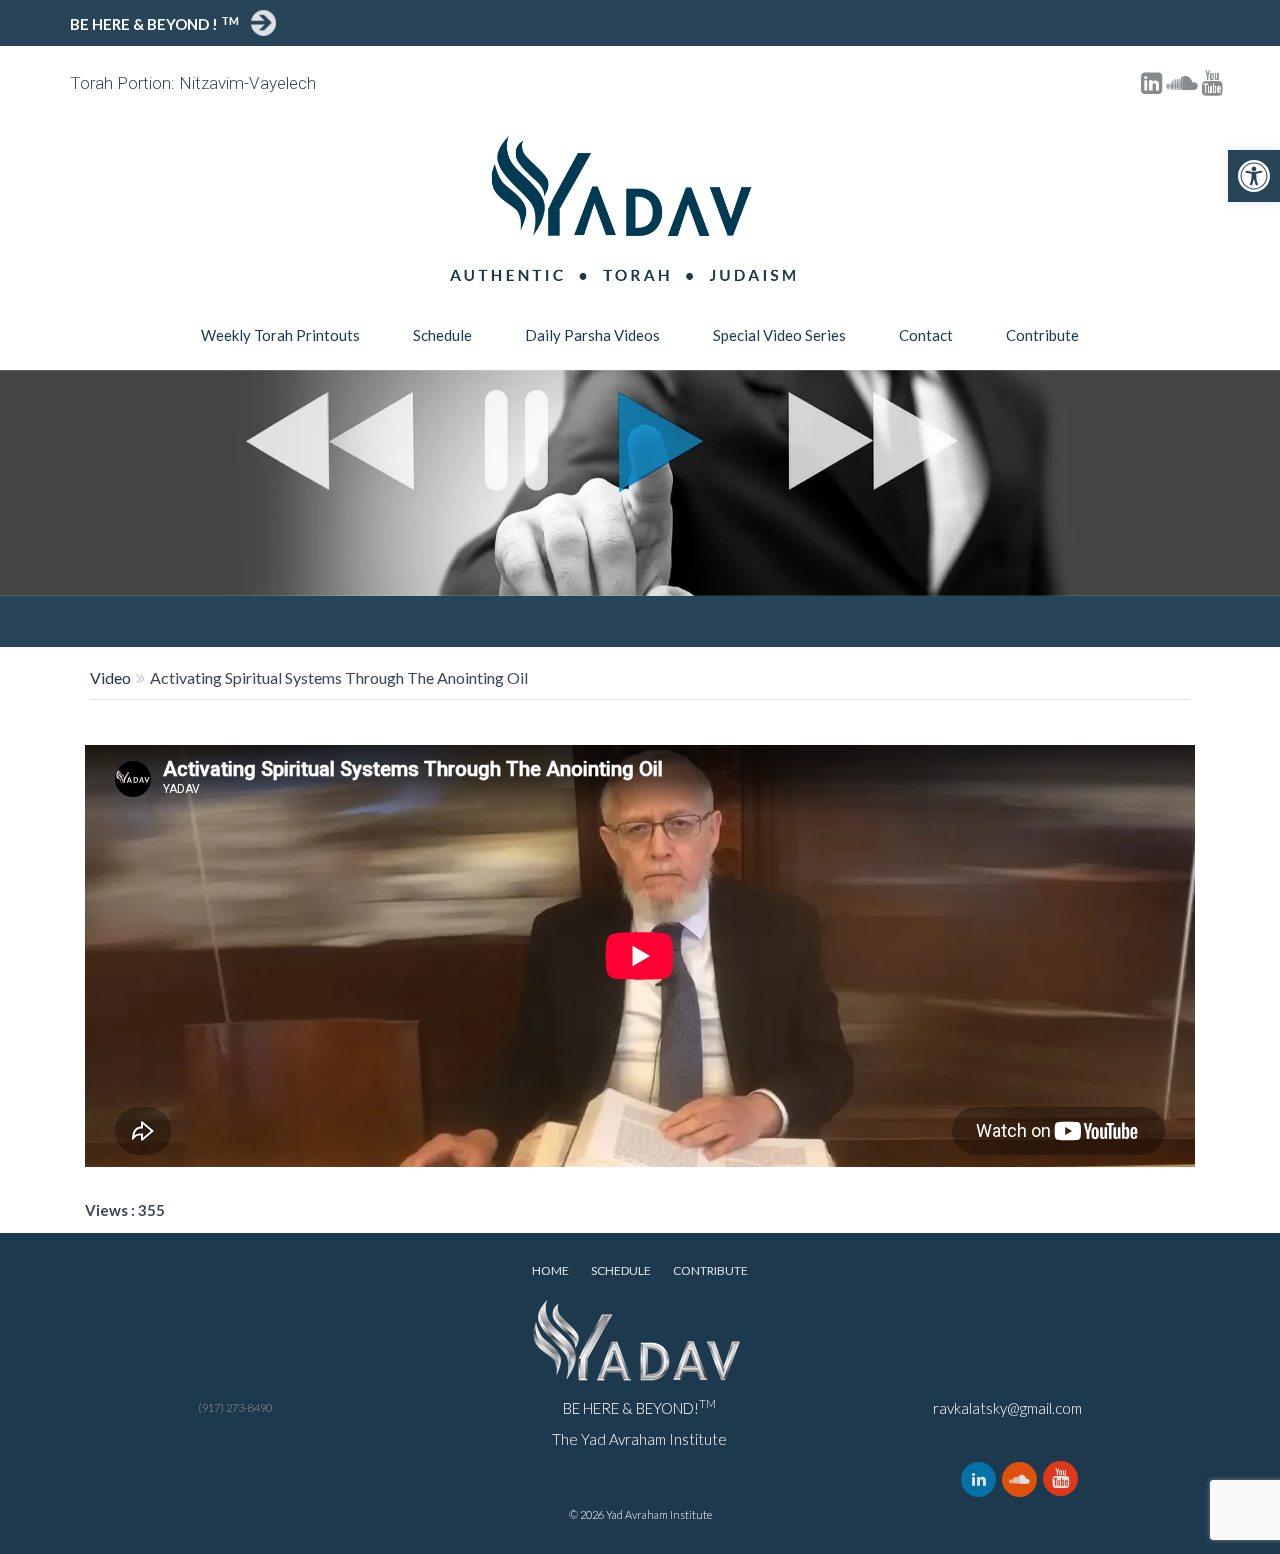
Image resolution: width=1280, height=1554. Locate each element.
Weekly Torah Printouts (280, 335)
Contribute (1042, 335)
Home (550, 1270)
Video (110, 677)
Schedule (442, 335)
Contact (926, 335)
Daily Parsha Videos (592, 335)
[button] (1254, 176)
